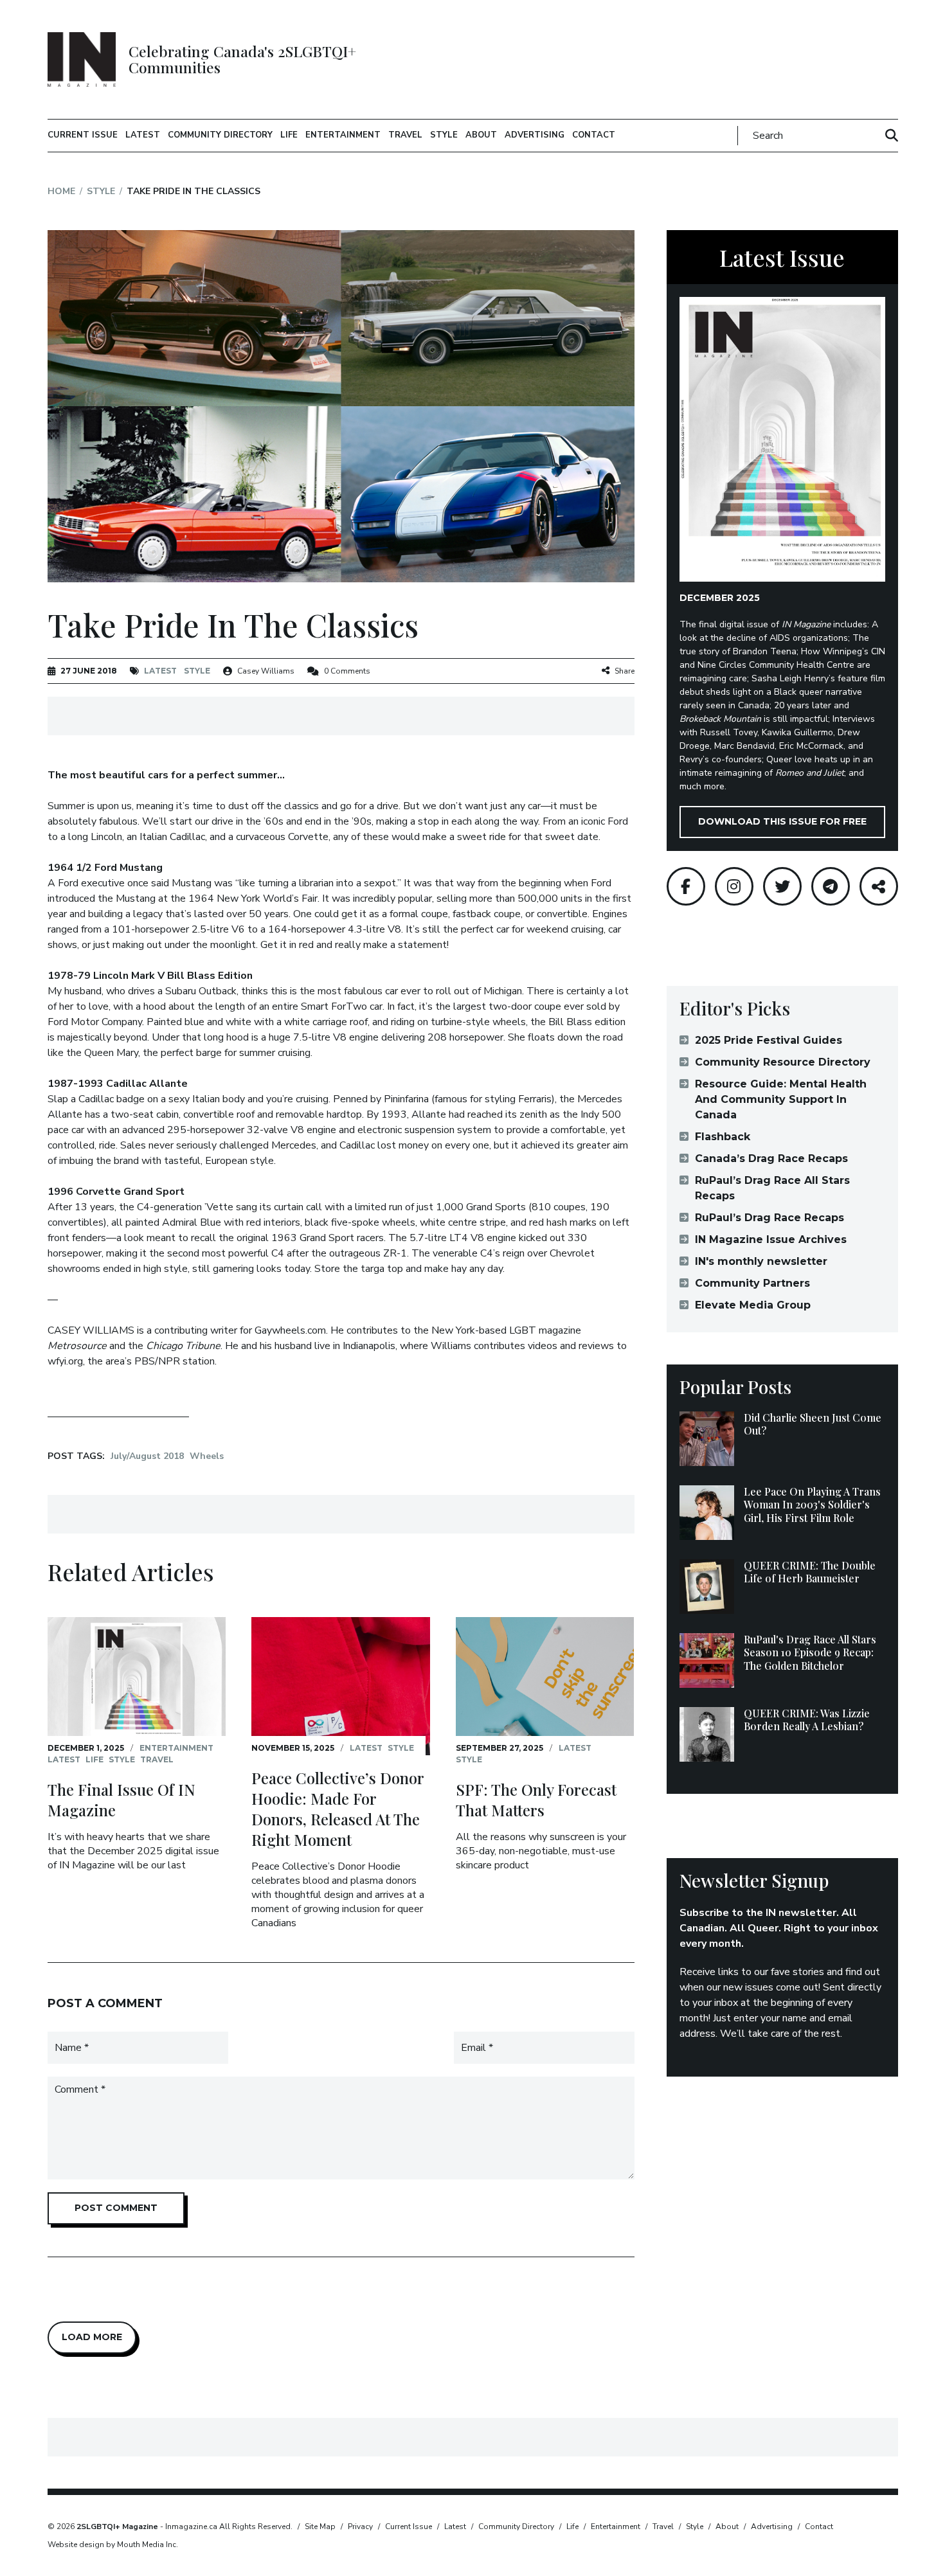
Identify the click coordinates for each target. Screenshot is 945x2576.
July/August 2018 (147, 1456)
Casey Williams (266, 671)
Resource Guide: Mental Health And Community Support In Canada (781, 1099)
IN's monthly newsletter (761, 1261)
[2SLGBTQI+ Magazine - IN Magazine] (82, 59)
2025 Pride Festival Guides (769, 1040)
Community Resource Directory (783, 1062)
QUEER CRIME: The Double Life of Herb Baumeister (810, 1572)
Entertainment (343, 135)
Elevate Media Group (753, 1305)
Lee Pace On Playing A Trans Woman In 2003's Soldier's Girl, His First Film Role (812, 1505)
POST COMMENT (116, 2208)
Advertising (535, 135)
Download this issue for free (782, 821)
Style (444, 135)
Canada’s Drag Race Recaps (771, 1158)
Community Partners (752, 1283)
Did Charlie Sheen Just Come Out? (813, 1424)
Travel (405, 135)
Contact (594, 135)
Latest (143, 135)
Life (289, 135)
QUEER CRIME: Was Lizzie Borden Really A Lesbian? (807, 1720)
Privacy (360, 2527)
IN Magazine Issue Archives (771, 1239)
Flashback (723, 1137)
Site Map (320, 2527)
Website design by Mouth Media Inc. (113, 2545)
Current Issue (83, 135)
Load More (92, 2337)
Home (61, 191)
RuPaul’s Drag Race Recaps (770, 1218)
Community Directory (220, 135)
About (481, 135)
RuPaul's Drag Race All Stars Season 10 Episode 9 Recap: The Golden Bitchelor (810, 1653)
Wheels (207, 1456)
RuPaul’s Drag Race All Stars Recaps (772, 1188)
